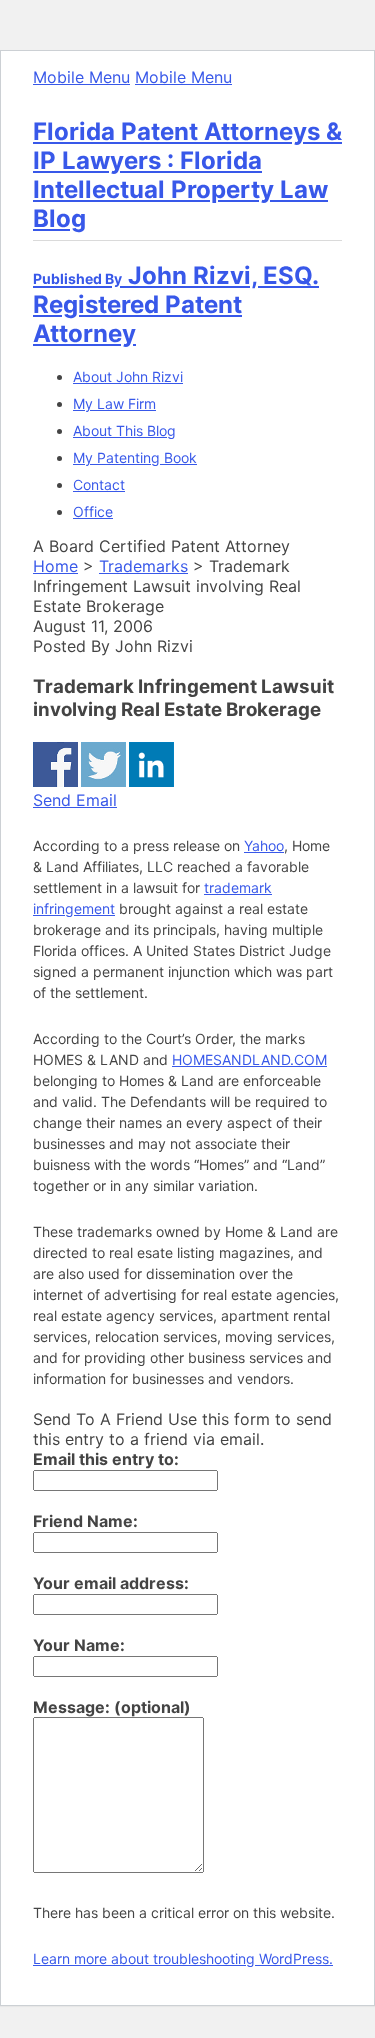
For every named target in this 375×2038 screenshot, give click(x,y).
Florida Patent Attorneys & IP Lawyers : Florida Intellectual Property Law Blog (187, 175)
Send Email (75, 800)
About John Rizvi (128, 376)
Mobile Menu (81, 77)
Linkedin (151, 764)
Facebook (55, 764)
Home (55, 566)
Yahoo (264, 845)
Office (93, 511)
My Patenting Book (135, 457)
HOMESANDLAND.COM (249, 1059)
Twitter (103, 764)
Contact (99, 484)
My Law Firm (114, 403)
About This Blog (124, 430)
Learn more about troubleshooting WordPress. (183, 1958)
